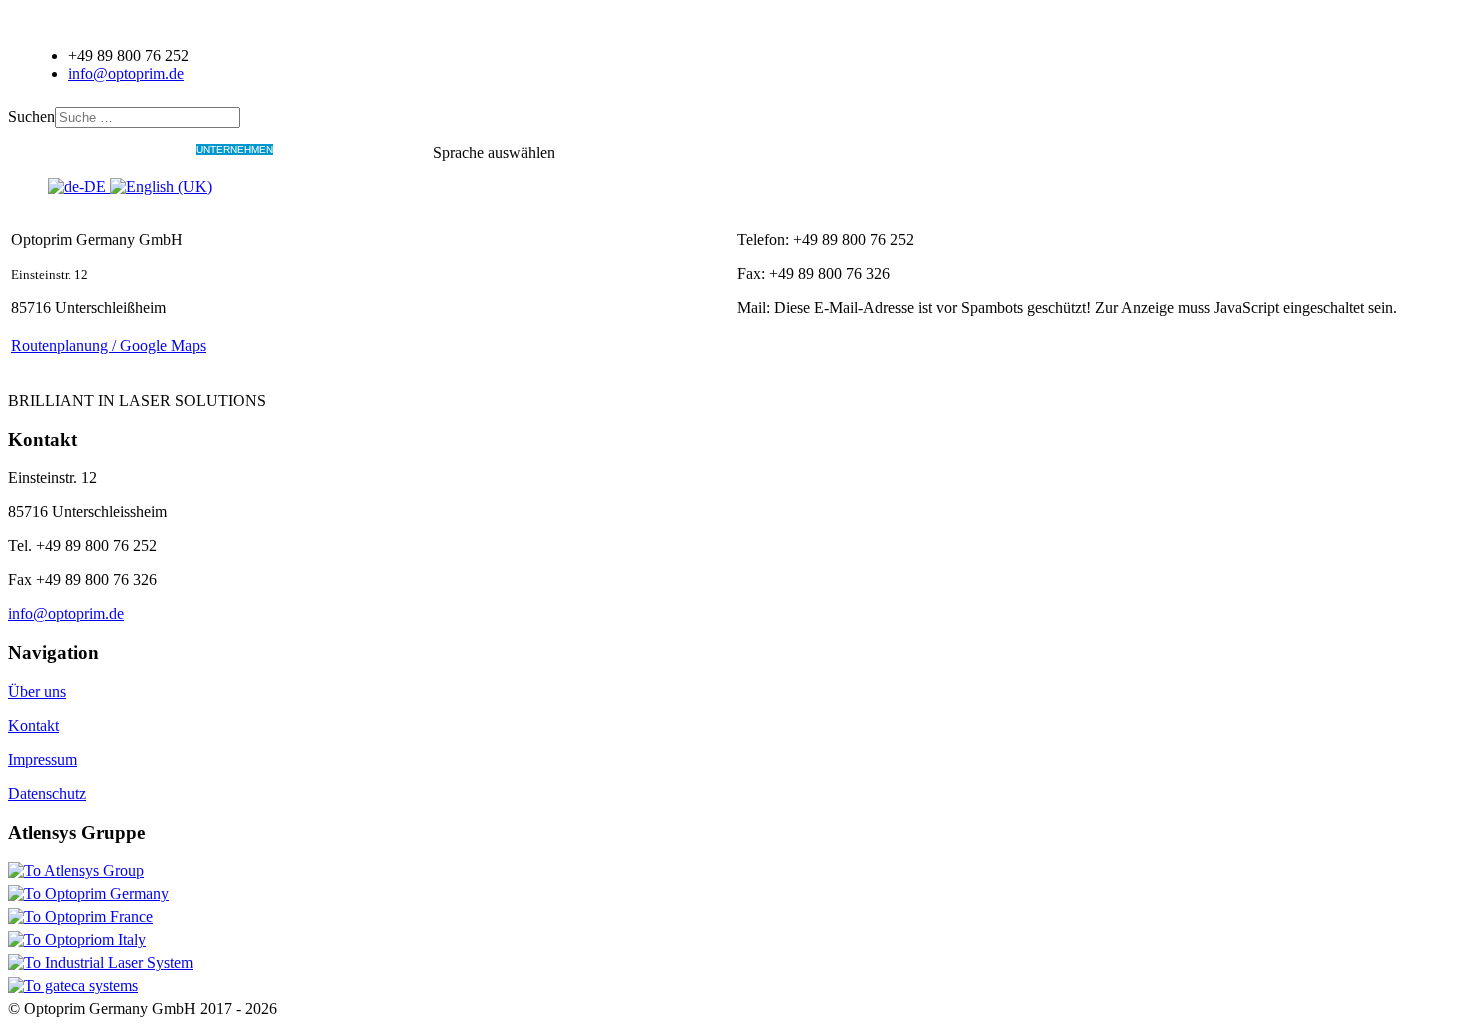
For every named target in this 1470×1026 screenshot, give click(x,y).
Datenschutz (47, 793)
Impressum (42, 759)
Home (63, 149)
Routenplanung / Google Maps (108, 345)
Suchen (31, 116)
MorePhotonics (388, 149)
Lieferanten (308, 149)
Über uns (37, 691)
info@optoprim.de (126, 73)
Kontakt (33, 725)
